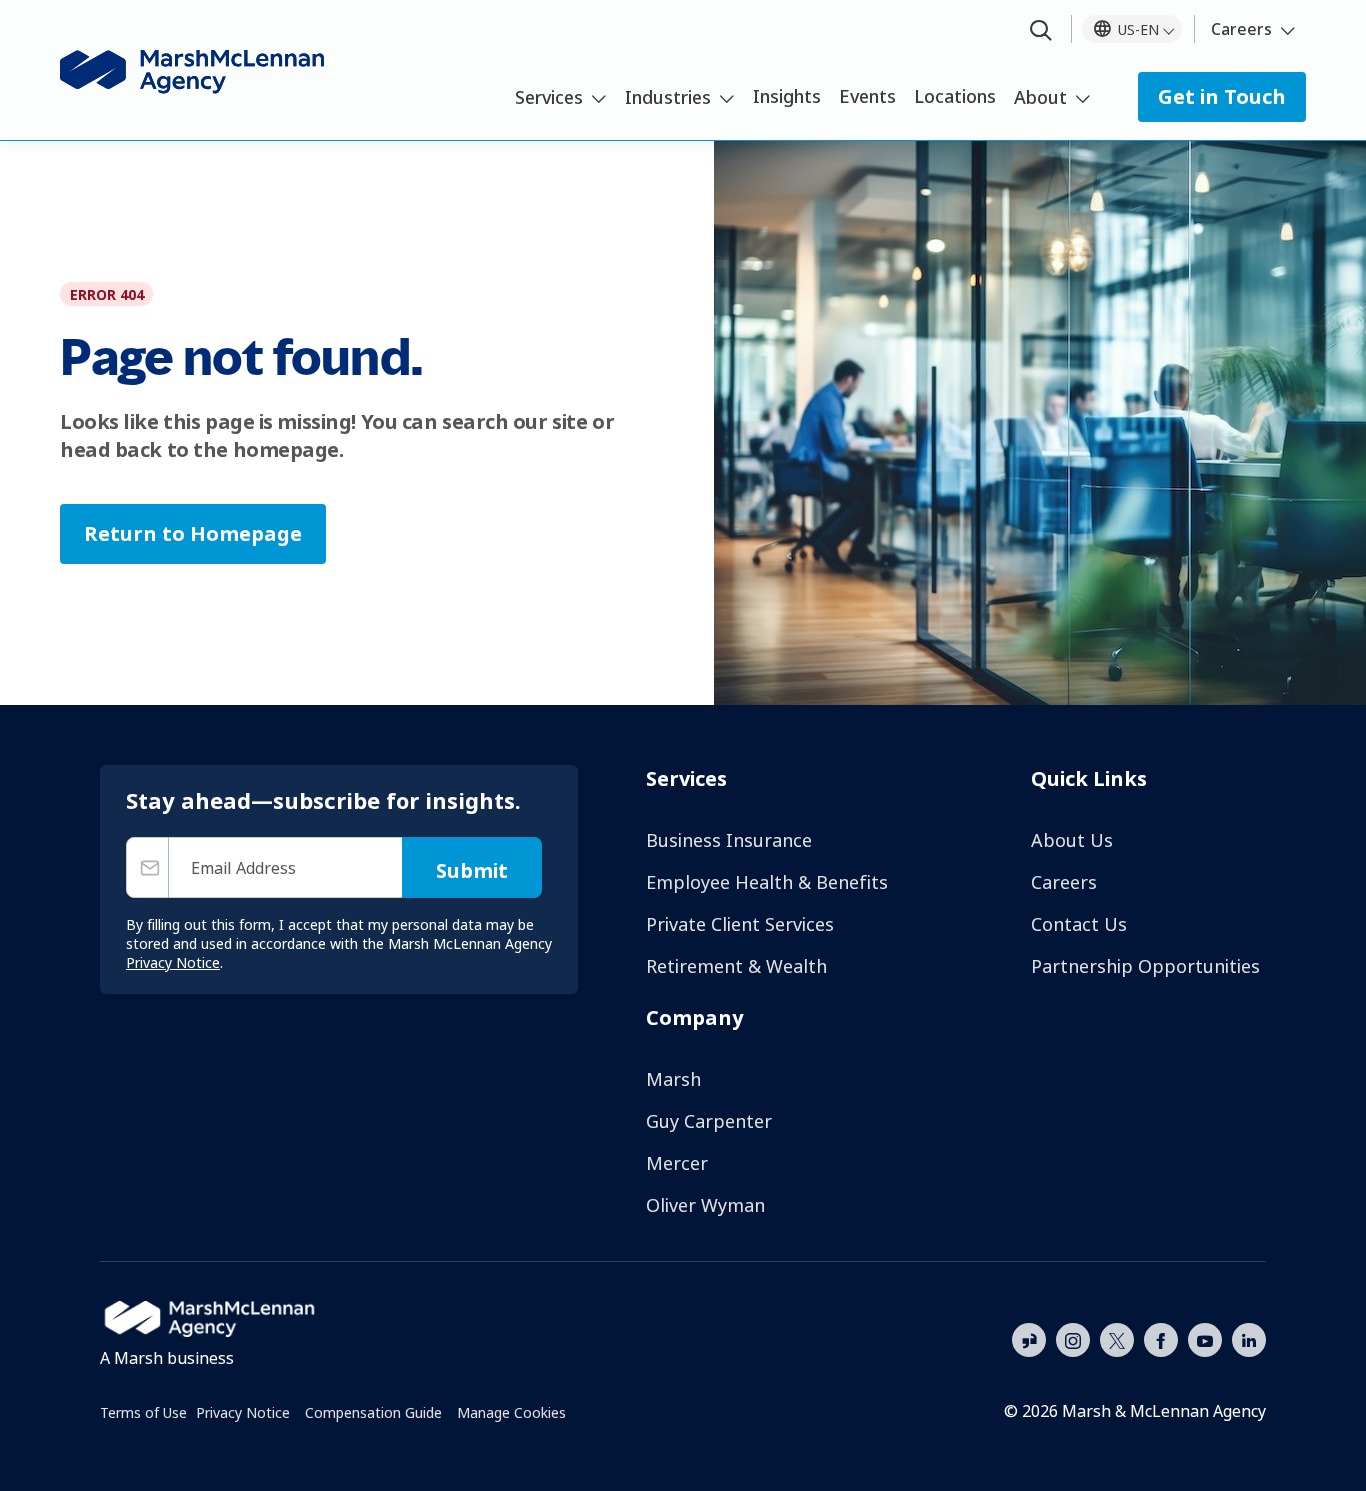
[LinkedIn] (1249, 1338)
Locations (955, 96)
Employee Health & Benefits (767, 882)
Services (549, 97)
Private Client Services (740, 924)
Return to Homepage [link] (193, 533)
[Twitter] (1117, 1338)
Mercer (677, 1163)
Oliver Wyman (705, 1205)
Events (867, 96)
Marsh (673, 1079)
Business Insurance (729, 840)
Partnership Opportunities (1145, 966)
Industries (668, 97)
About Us (1072, 840)
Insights (787, 96)
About (1040, 97)
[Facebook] (1161, 1338)
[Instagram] (1073, 1341)
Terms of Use (143, 1412)
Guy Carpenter (709, 1121)
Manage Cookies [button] (511, 1412)
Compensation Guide (373, 1412)
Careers (1241, 29)
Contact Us (1079, 924)
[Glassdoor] (1029, 1341)
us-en (1138, 29)
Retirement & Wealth (736, 966)
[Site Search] (1041, 31)
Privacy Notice (243, 1412)
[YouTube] (1205, 1338)
